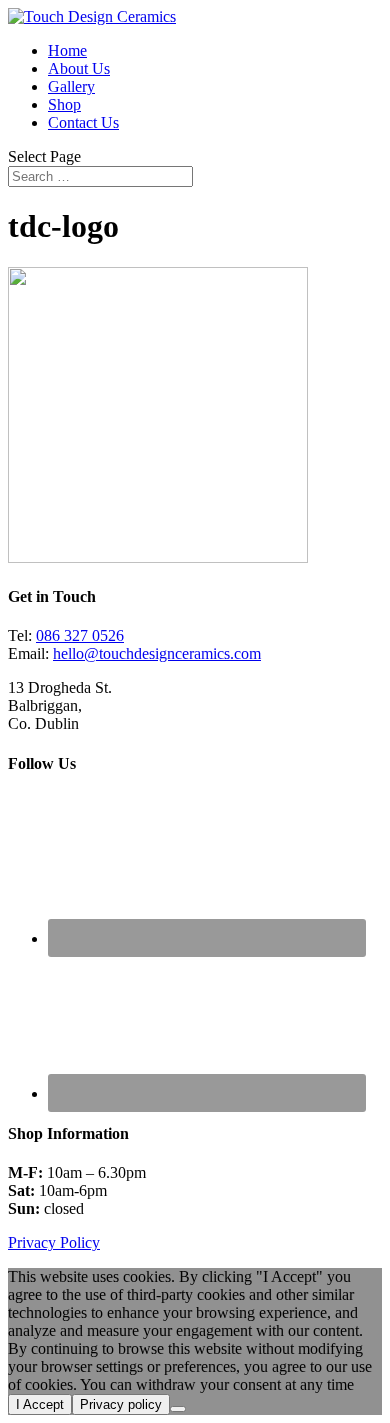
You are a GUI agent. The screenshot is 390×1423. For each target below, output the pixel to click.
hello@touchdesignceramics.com (157, 653)
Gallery (71, 86)
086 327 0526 (80, 635)
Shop (64, 104)
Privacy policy (121, 1404)
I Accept (40, 1404)
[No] (178, 1409)
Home (67, 50)
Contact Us (83, 122)
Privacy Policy (54, 1242)
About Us (79, 68)
